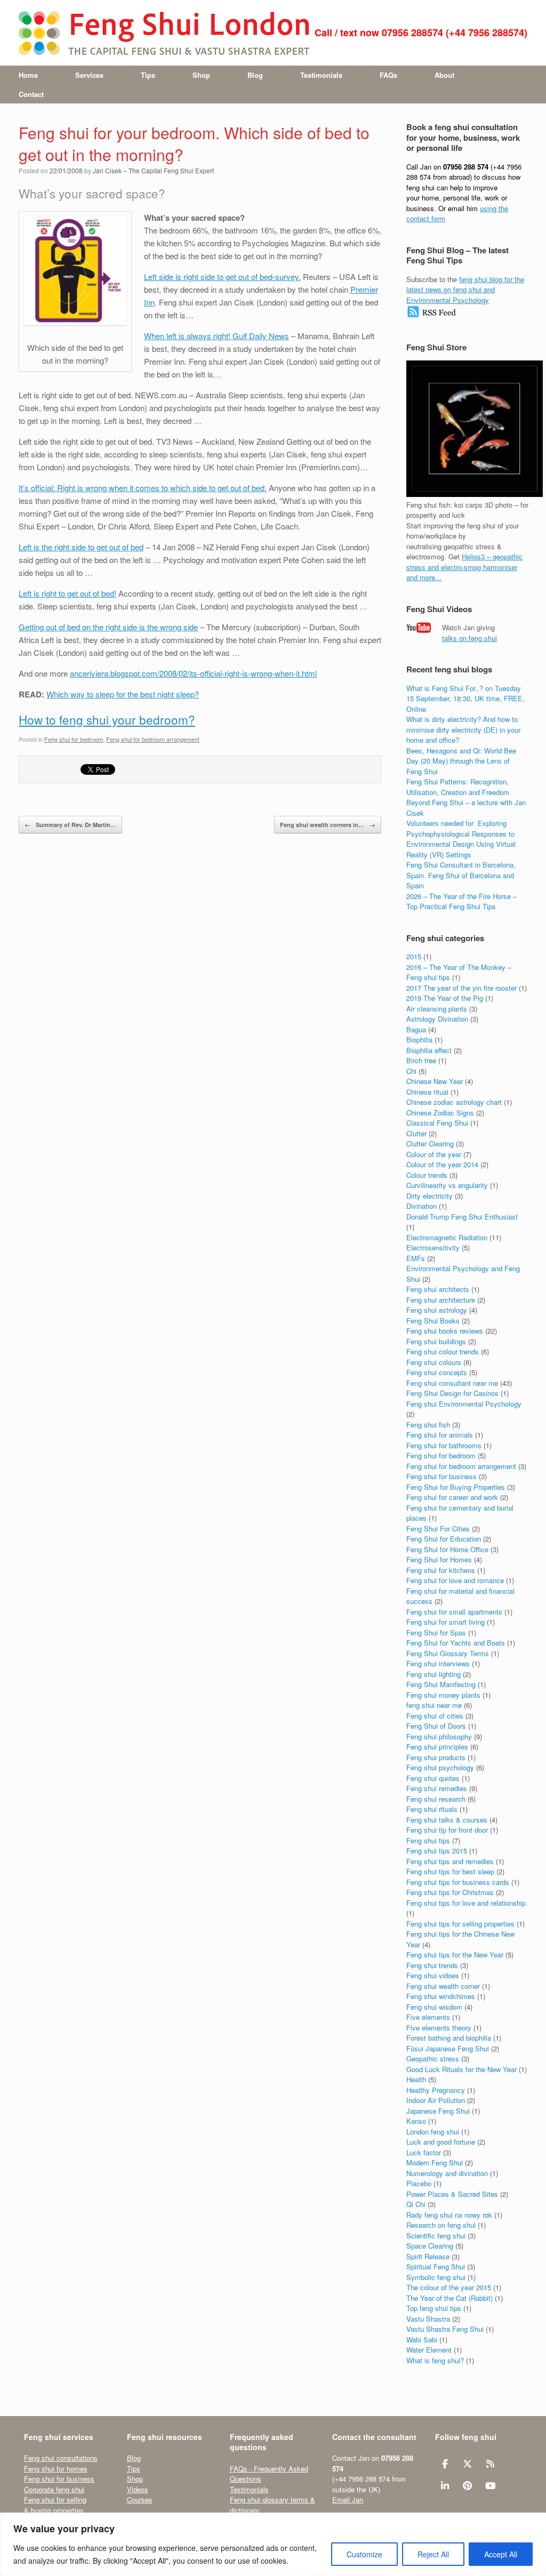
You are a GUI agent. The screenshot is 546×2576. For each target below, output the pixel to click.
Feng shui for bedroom (74, 739)
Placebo (419, 2183)
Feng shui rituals (432, 1809)
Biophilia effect (429, 1050)
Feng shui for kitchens (441, 1570)
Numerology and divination (447, 2173)
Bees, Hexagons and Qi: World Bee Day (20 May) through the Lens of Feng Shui (461, 761)
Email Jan (348, 2499)
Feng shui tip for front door (447, 1830)
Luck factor (424, 2152)
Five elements (428, 2017)
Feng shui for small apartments (454, 1612)
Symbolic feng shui (436, 2277)
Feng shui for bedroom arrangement (153, 739)
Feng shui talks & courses (447, 1820)
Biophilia (419, 1040)
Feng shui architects (438, 1289)
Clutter (416, 1133)
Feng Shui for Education (444, 1539)
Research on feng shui (441, 2225)
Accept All (501, 2554)
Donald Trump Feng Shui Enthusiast (462, 1217)
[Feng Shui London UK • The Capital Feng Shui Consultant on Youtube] (490, 2486)
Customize (364, 2554)
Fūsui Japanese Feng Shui (448, 2048)
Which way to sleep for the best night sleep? (123, 694)
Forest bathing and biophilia (449, 2038)
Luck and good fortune (441, 2142)
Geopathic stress (433, 2059)
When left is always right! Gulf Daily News (216, 336)
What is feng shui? (435, 2360)
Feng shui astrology (437, 1310)
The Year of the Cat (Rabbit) (449, 2298)
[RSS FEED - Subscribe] (432, 315)
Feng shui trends (432, 1965)
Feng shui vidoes (433, 1975)
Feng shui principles (437, 1747)
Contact (31, 94)
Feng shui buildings (436, 1341)
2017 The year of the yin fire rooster (461, 988)
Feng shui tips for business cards (458, 1882)
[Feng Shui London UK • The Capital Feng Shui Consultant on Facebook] (445, 2464)
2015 (414, 956)
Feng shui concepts (437, 1372)
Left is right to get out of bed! (67, 593)
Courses (140, 2499)
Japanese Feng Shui (438, 2111)
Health (416, 2079)
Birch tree (421, 1060)
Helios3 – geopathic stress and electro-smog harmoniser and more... (464, 567)
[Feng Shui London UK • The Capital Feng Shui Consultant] (165, 33)
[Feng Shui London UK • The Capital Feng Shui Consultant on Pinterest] (467, 2486)
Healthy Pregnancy (436, 2090)
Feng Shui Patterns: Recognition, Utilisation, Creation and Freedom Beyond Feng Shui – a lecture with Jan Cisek (466, 797)
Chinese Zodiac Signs (440, 1113)
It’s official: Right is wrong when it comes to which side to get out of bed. (143, 488)
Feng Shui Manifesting (441, 1684)
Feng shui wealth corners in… (328, 825)
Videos (138, 2489)
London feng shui (433, 2132)
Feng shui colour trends (443, 1351)
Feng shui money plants (443, 1695)
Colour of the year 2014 (442, 1164)
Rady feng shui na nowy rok (449, 2215)
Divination (421, 1206)
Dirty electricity (429, 1196)
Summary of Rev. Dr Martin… (70, 825)
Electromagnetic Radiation (447, 1237)
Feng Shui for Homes (439, 1559)
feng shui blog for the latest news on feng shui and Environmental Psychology (465, 290)
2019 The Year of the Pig (445, 998)
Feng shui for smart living (445, 1622)
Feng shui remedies (437, 1788)
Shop (201, 75)
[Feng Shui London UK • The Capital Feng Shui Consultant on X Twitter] (467, 2464)
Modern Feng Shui (435, 2162)
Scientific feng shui (436, 2236)
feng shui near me (434, 1705)
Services (89, 75)
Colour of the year (434, 1154)
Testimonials (321, 75)
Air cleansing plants (437, 1009)
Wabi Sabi (422, 2340)
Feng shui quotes (433, 1778)
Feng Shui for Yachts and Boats (456, 1643)
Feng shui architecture (441, 1300)
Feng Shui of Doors (436, 1726)
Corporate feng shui (54, 2489)
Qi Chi (416, 2204)
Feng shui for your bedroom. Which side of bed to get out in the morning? (194, 143)
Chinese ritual (427, 1092)
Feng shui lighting (433, 1674)
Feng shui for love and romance (455, 1580)
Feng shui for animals (440, 1435)
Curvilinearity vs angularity (447, 1185)
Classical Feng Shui (437, 1123)
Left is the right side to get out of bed (81, 547)
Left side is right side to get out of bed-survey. (222, 276)
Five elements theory (439, 2028)
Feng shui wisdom (434, 2007)
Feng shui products (436, 1757)
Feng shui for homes (56, 2469)
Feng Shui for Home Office (447, 1549)
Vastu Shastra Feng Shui (445, 2329)
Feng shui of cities (435, 1716)
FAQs (388, 75)
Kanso (416, 2121)
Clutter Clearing (430, 1143)
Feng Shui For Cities (438, 1528)
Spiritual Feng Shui (436, 2266)
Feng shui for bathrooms (444, 1445)
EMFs (416, 1258)
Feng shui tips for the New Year (455, 1955)
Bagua (416, 1029)
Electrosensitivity (433, 1247)
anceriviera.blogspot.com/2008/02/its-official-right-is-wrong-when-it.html (193, 673)
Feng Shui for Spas (436, 1632)
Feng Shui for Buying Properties (456, 1487)
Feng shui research (436, 1799)
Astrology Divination (437, 1019)
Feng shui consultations (61, 2458)
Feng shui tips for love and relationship (466, 1903)
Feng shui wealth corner (443, 1986)
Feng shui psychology (440, 1767)
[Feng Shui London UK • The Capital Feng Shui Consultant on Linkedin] (445, 2486)
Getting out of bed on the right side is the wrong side (108, 627)
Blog (255, 75)
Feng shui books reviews (445, 1331)
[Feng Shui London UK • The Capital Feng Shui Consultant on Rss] (490, 2464)
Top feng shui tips (434, 2308)
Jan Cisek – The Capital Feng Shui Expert (153, 170)
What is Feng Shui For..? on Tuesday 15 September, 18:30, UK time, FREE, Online (465, 699)
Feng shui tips (428, 1840)
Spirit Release (428, 2256)
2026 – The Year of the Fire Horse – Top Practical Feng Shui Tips (461, 901)
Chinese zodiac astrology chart (454, 1102)
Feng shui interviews (438, 1663)
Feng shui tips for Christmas (450, 1892)
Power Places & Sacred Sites (452, 2194)
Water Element (429, 2350)
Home (28, 75)
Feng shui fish (428, 1425)
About (444, 75)
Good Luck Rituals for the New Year (461, 2069)
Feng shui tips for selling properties (460, 1924)
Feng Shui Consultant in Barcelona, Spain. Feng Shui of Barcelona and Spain (461, 875)
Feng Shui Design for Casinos (452, 1393)
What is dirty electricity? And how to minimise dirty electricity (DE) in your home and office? (463, 729)
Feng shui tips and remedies (450, 1861)
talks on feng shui (469, 638)
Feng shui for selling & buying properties (55, 2505)
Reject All (433, 2554)
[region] (273, 2544)
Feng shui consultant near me (452, 1383)
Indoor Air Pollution (436, 2100)
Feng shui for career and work (452, 1497)
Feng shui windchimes (441, 1996)
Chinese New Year (435, 1081)
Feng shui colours (434, 1362)
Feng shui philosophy (439, 1736)
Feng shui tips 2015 (437, 1851)
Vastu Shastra (428, 2319)
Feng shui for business (441, 1476)
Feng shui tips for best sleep (450, 1871)
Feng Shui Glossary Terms (448, 1653)
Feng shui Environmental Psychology (464, 1404)
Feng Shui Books (433, 1321)
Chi (411, 1071)
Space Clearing (430, 2246)
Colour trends (427, 1175)
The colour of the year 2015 (449, 2287)
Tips (148, 75)
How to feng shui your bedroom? (107, 719)
